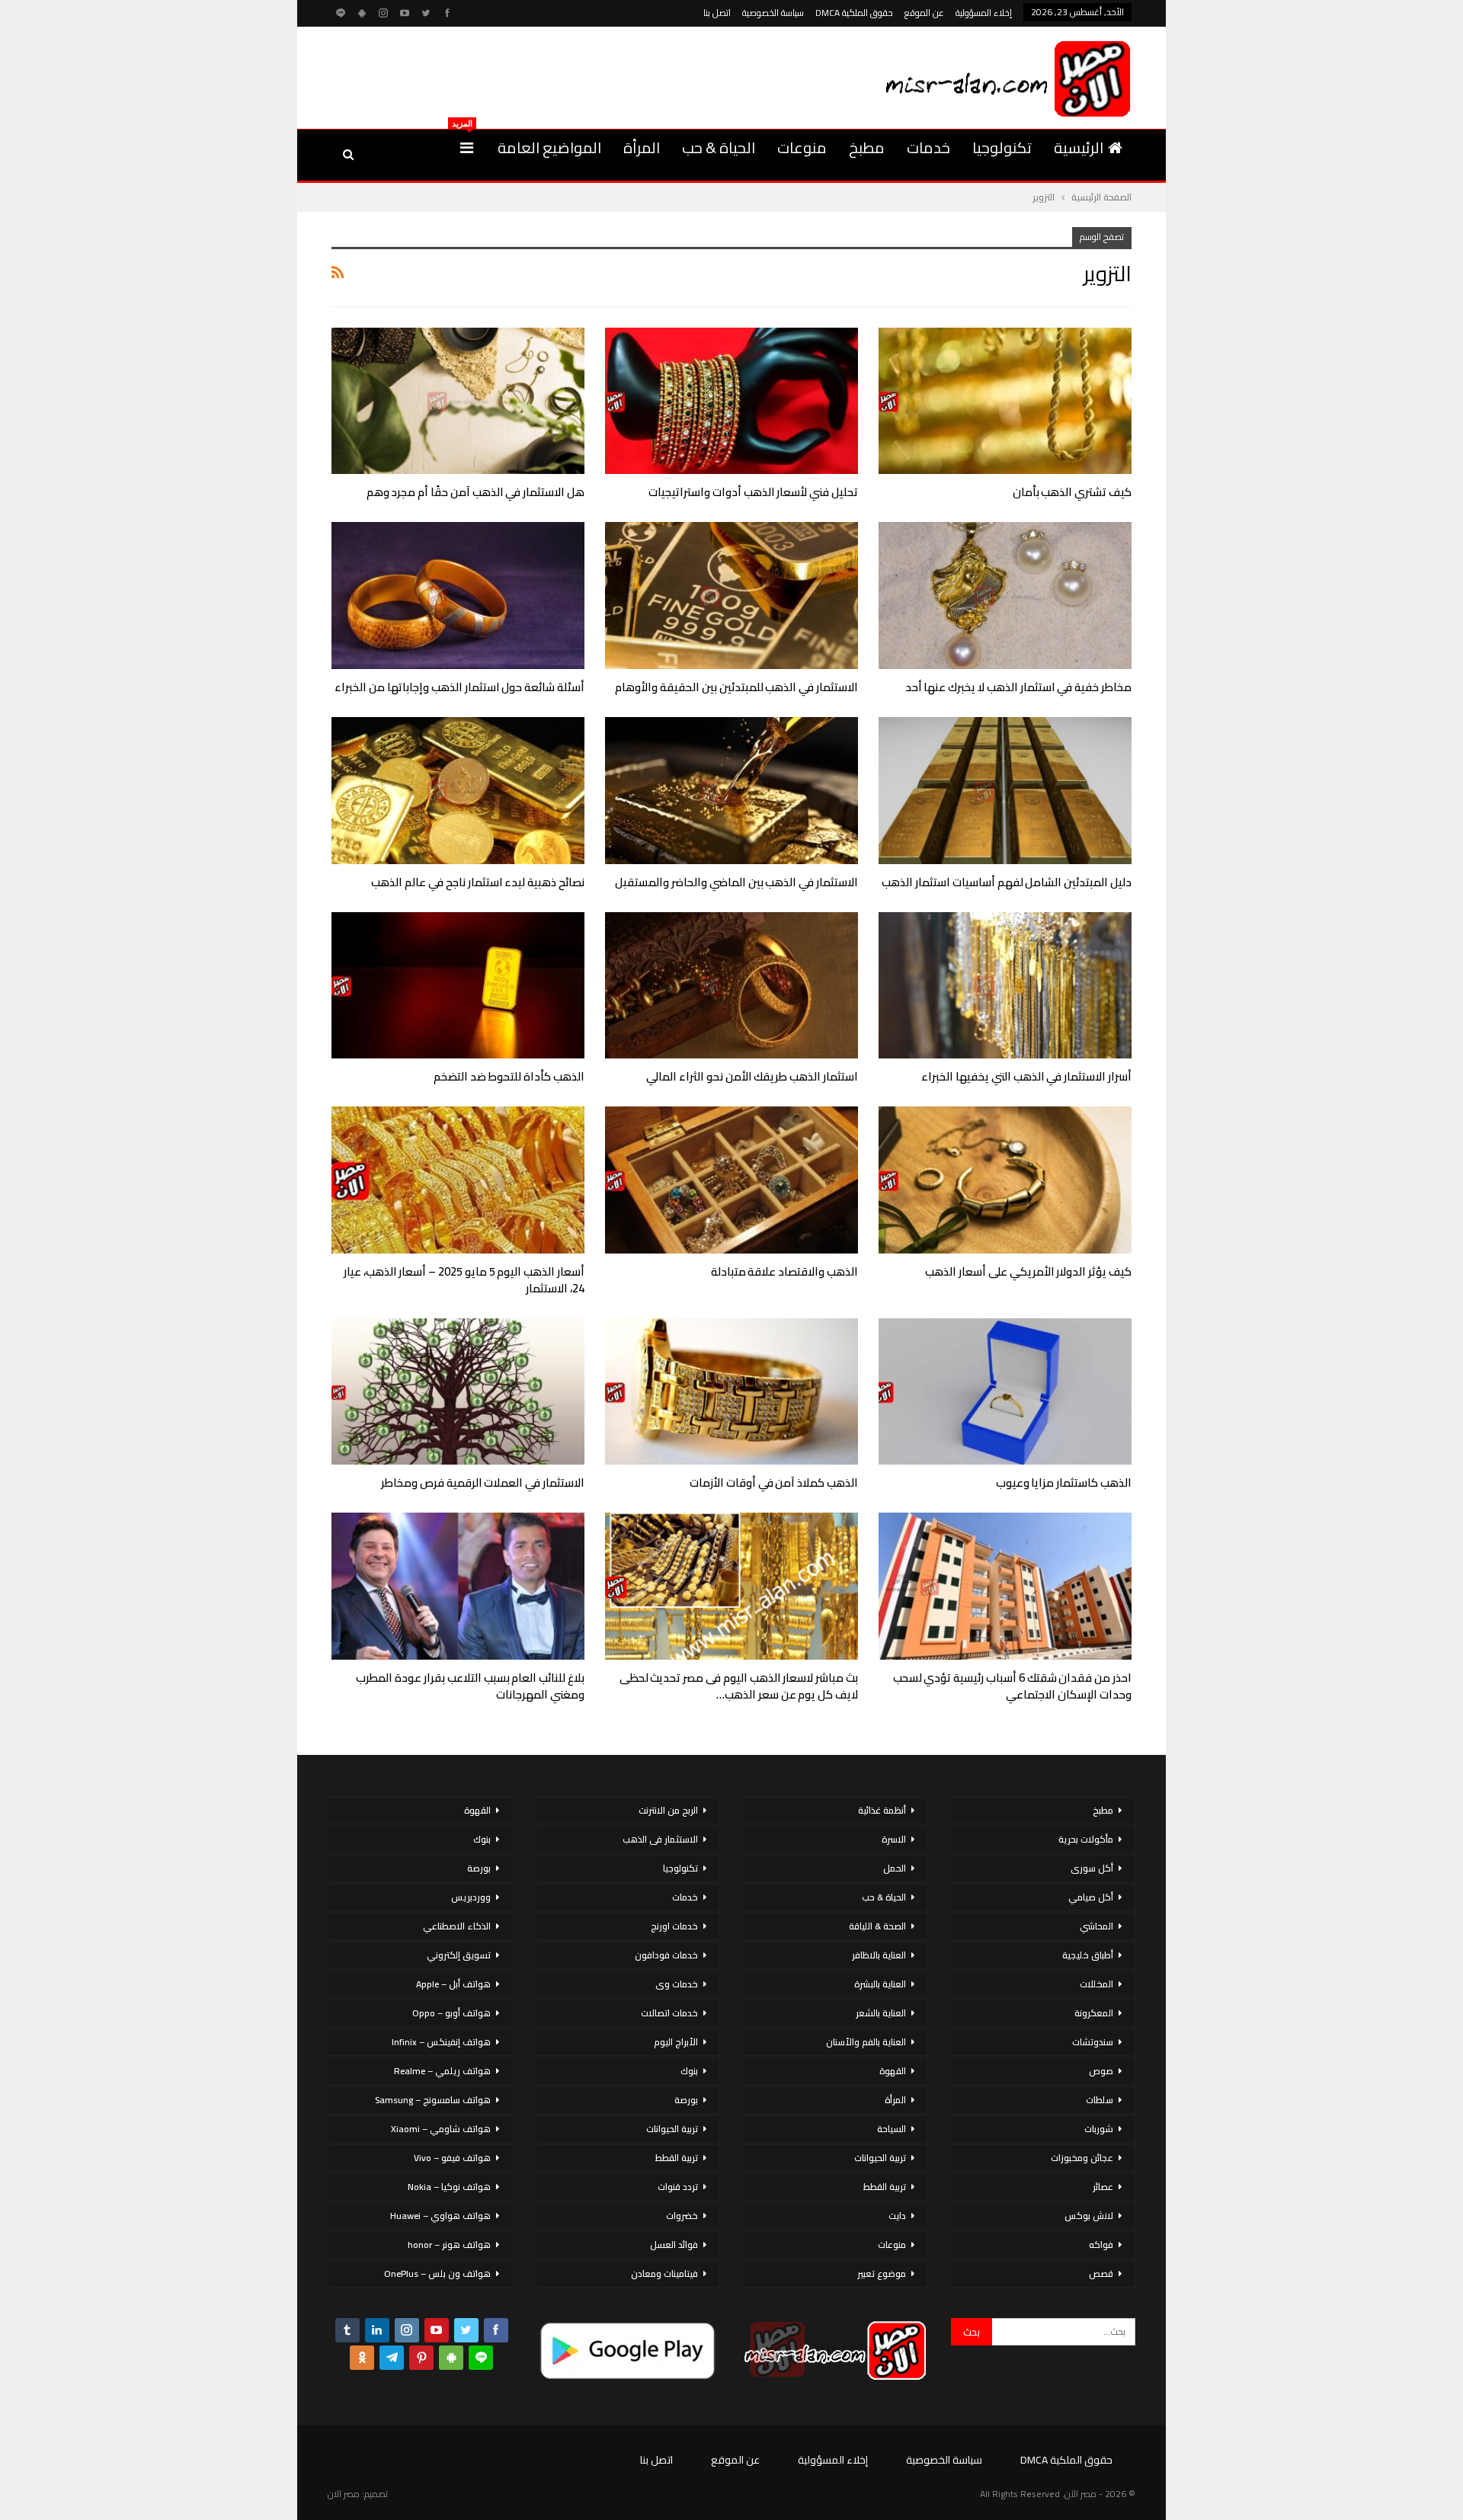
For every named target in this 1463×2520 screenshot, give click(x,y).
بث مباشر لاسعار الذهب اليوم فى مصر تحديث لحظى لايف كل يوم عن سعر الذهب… (739, 1686)
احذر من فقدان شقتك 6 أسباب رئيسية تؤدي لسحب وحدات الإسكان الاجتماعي (1012, 1686)
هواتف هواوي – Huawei (440, 2216)
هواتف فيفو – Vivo (452, 2158)
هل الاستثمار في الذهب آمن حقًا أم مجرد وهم (475, 492)
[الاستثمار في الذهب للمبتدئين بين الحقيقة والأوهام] (731, 596)
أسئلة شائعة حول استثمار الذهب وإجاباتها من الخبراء (459, 687)
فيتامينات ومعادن (664, 2273)
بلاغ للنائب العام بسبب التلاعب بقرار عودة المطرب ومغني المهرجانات (470, 1686)
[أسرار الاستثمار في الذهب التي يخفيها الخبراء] (1005, 986)
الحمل (895, 1868)
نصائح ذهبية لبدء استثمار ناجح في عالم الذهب (478, 882)
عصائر (1103, 2187)
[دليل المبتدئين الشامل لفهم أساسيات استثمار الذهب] (1005, 791)
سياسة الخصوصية (773, 13)
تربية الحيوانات (880, 2158)
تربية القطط (885, 2187)
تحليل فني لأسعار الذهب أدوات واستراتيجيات (753, 492)
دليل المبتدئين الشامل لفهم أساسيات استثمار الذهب (1007, 882)
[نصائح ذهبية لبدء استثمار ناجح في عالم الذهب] (458, 791)
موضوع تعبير (882, 2273)
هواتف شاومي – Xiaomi (441, 2129)
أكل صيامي (1091, 1897)
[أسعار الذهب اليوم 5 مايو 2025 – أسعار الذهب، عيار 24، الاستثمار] (458, 1180)
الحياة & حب (719, 147)
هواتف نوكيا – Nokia (449, 2187)
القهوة (893, 2071)
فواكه (1101, 2245)
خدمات (928, 147)
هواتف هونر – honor (449, 2245)
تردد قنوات (678, 2187)
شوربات (1099, 2129)
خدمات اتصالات (669, 2013)
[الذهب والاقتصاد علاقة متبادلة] (731, 1180)
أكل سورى (1092, 1868)
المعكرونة (1094, 2013)
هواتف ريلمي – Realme (442, 2071)
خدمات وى (677, 1984)
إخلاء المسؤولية (984, 13)
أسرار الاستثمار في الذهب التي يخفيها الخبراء (1026, 1076)
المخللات (1096, 1984)
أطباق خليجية (1088, 1955)
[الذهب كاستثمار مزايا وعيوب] (1005, 1392)
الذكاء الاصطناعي (457, 1926)
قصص (1101, 2273)
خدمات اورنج (674, 1926)
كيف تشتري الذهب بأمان (1072, 492)
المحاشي (1096, 1926)
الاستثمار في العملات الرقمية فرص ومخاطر (483, 1483)
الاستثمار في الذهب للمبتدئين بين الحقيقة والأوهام (736, 687)
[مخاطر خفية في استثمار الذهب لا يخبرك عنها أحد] (1005, 596)
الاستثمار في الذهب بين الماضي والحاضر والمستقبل (736, 882)
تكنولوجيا (1002, 147)
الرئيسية (1079, 147)
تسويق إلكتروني (459, 1955)
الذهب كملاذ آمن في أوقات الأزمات (774, 1483)
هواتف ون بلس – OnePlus (437, 2273)
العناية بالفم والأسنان (866, 2042)
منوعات (802, 147)
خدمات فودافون (666, 1955)
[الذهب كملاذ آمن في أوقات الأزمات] (731, 1392)
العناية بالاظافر (879, 1955)
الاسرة (894, 1839)
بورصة (686, 2100)
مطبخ (867, 147)
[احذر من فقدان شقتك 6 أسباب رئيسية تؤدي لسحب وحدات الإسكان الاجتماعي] (1005, 1586)
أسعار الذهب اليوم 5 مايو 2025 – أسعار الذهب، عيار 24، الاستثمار (464, 1280)
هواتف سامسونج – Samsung (433, 2100)
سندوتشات (1093, 2042)
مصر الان (344, 2494)
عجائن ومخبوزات (1082, 2158)
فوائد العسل (674, 2245)
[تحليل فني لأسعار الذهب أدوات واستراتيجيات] (731, 401)
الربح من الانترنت (668, 1810)
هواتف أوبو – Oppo (451, 2013)
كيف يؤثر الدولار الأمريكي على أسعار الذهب (1028, 1271)
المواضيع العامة (549, 147)
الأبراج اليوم (676, 2042)
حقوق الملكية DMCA (854, 13)
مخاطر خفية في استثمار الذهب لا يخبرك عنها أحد (1018, 687)
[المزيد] (467, 148)
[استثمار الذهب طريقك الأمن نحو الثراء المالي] (731, 986)
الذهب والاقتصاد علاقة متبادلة (784, 1271)
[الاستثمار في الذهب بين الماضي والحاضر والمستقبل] (731, 791)
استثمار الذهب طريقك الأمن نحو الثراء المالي (752, 1076)
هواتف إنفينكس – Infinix (441, 2042)
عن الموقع (924, 13)
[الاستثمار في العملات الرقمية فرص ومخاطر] (458, 1392)
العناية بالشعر (881, 2013)
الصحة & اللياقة (877, 1926)
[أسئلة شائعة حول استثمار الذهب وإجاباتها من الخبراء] (458, 596)
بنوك (689, 2071)
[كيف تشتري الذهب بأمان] (1005, 401)
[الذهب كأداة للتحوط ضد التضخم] (458, 986)
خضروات (682, 2216)
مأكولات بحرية (1086, 1839)
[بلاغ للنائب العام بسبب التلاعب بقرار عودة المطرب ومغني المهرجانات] (458, 1586)
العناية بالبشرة (880, 1984)
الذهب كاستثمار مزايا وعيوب (1064, 1483)
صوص (1101, 2071)
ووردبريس (471, 1897)
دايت (897, 2216)
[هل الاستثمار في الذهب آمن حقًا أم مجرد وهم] (458, 401)
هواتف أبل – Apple (453, 1984)
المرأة (642, 147)
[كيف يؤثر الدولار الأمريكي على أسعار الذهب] (1005, 1180)
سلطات (1100, 2100)
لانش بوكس (1089, 2216)
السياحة (892, 2129)
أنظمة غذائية (882, 1810)
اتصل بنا (717, 13)
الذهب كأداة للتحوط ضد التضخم (509, 1076)
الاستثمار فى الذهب (660, 1839)
